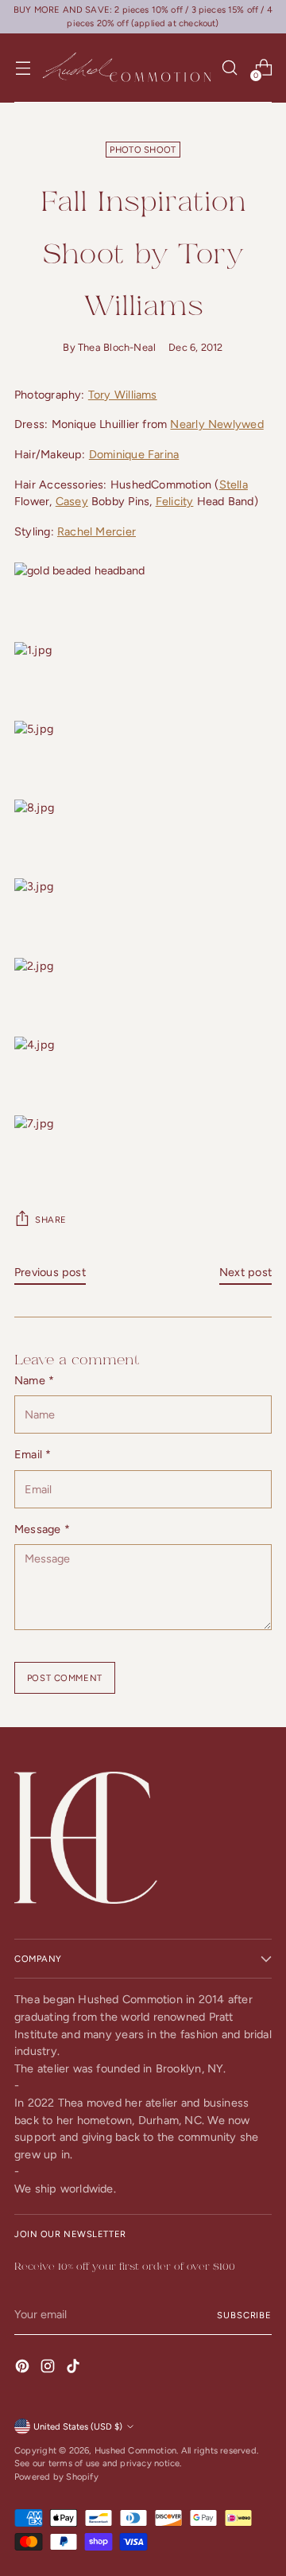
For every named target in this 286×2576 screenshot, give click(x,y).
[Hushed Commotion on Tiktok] (75, 2369)
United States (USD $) (78, 2426)
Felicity (175, 501)
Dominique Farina (134, 454)
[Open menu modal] (23, 68)
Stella (234, 484)
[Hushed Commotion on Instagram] (49, 2369)
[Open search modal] (229, 68)
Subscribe (244, 2315)
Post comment (65, 1678)
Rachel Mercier (97, 531)
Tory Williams (123, 395)
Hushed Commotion (135, 2450)
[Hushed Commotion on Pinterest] (24, 2369)
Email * (33, 1454)
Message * (42, 1529)
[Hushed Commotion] (126, 68)
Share (51, 1220)
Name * (34, 1380)
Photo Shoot (143, 150)
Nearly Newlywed (216, 424)
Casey (72, 501)
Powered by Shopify (56, 2477)
